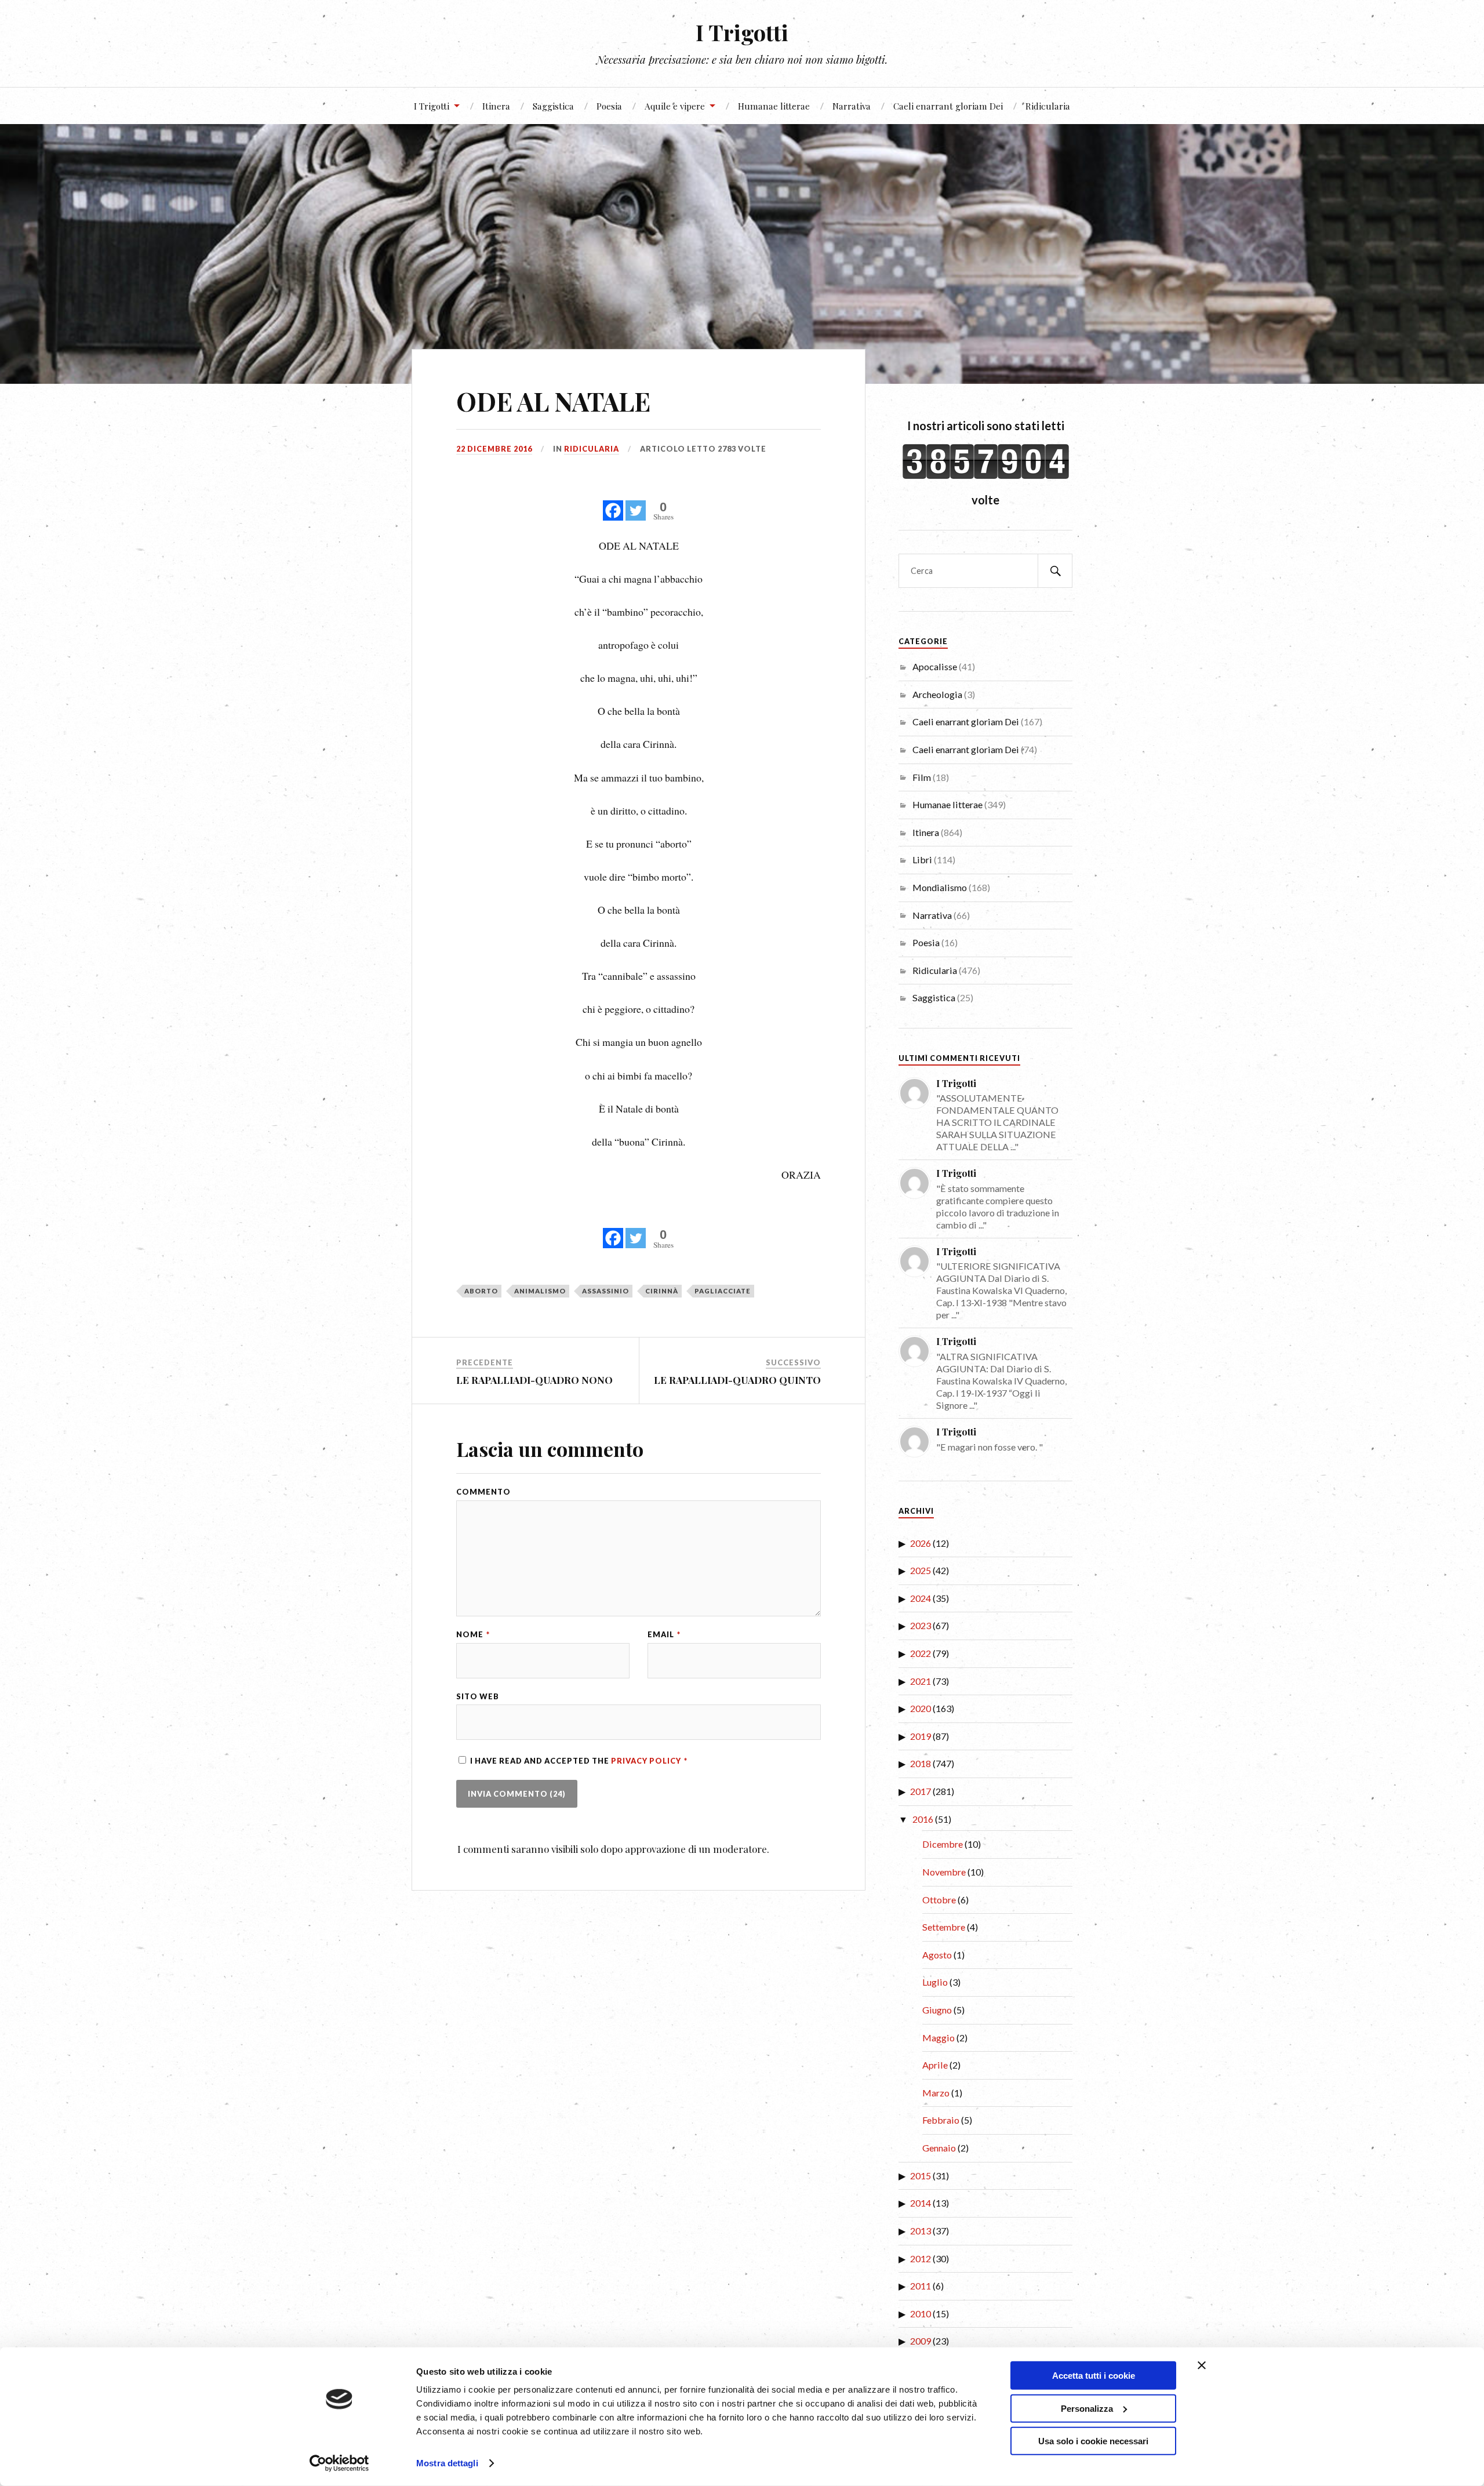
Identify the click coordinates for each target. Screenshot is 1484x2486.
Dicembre (943, 1844)
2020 (921, 1708)
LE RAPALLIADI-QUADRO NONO (534, 1380)
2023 (921, 1625)
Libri (922, 859)
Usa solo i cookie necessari (1093, 2441)
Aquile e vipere (675, 106)
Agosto (937, 1955)
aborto (481, 1291)
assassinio (605, 1291)
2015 (921, 2176)
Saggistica (553, 106)
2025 (921, 1570)
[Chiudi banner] (1202, 2365)
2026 (921, 1543)
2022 (921, 1653)
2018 (921, 1763)
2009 (921, 2341)
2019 (921, 1736)
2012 (921, 2258)
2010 (921, 2314)
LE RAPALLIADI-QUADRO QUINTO (737, 1380)
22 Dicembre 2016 (494, 449)
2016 (923, 1819)
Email (664, 1635)
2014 (921, 2203)
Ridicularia (1048, 106)
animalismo (540, 1291)
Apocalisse (935, 666)
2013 (921, 2231)
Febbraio (941, 2120)
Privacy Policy (647, 1761)
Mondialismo (940, 887)
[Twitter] (636, 504)
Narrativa (852, 106)
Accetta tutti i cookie (1094, 2376)
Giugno (937, 2010)
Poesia (609, 106)
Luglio (935, 1982)
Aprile (935, 2065)
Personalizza (1087, 2408)
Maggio (939, 2038)
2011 (921, 2286)
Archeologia (937, 694)
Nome (473, 1635)
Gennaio (939, 2148)
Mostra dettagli (447, 2463)
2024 (921, 1598)
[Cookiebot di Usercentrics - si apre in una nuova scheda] (339, 2463)
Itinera (496, 106)
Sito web (478, 1697)
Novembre (944, 1872)
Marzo (936, 2093)
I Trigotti (742, 32)
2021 (921, 1681)
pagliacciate (723, 1291)
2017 (921, 1791)
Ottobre (939, 1900)
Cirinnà (662, 1291)
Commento (483, 1492)
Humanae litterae (774, 106)
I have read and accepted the (579, 1761)
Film (922, 777)
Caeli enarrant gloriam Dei (948, 106)
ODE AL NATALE (553, 401)
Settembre (944, 1927)
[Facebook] (613, 504)
